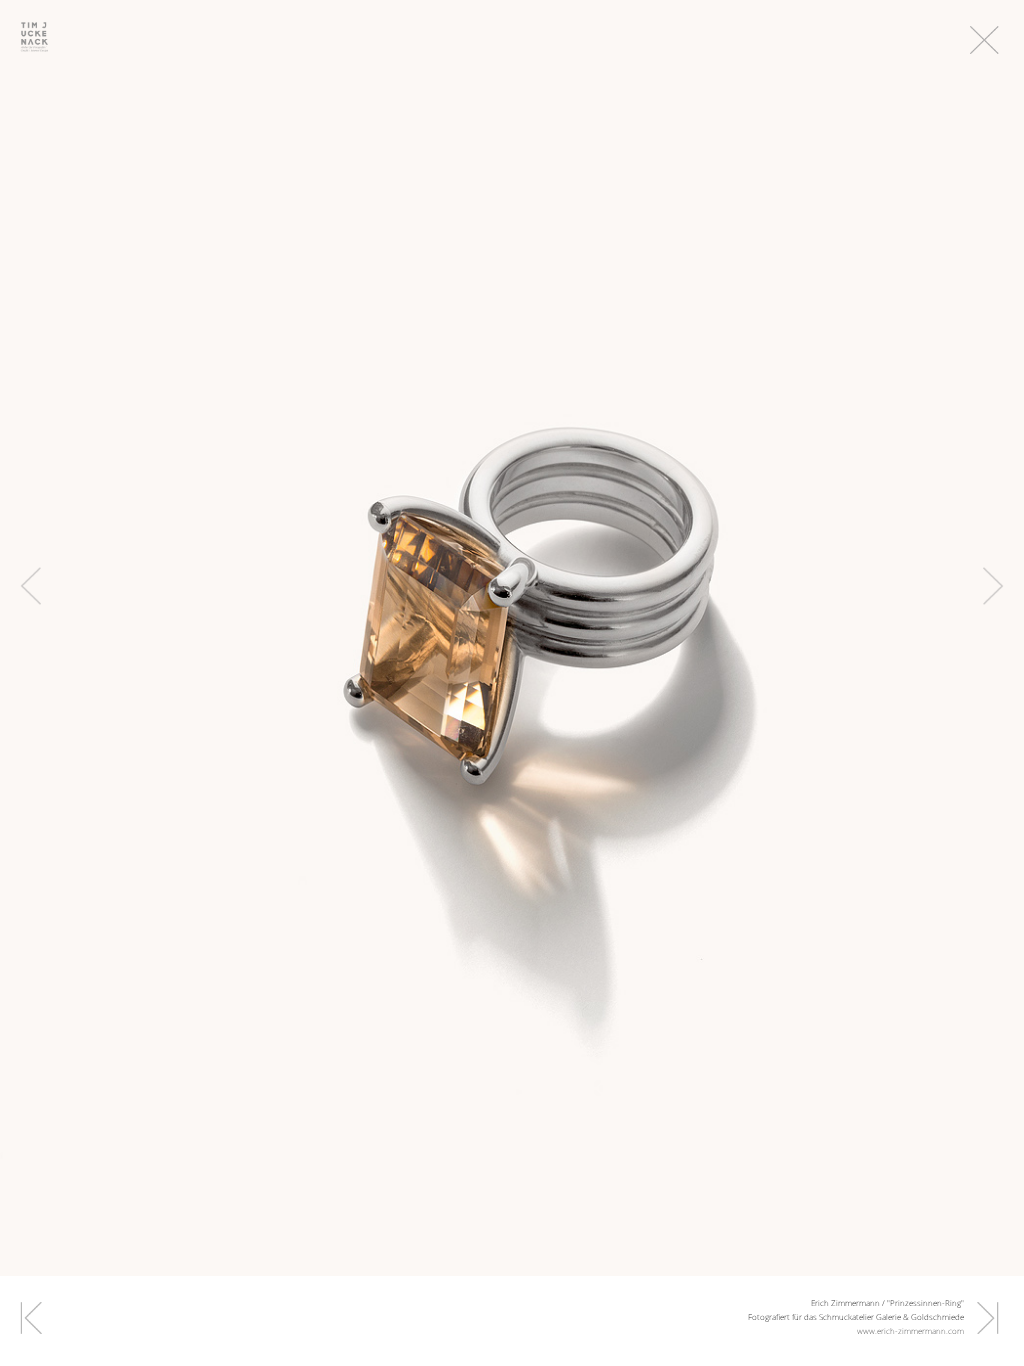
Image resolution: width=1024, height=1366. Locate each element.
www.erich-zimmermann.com (910, 1330)
